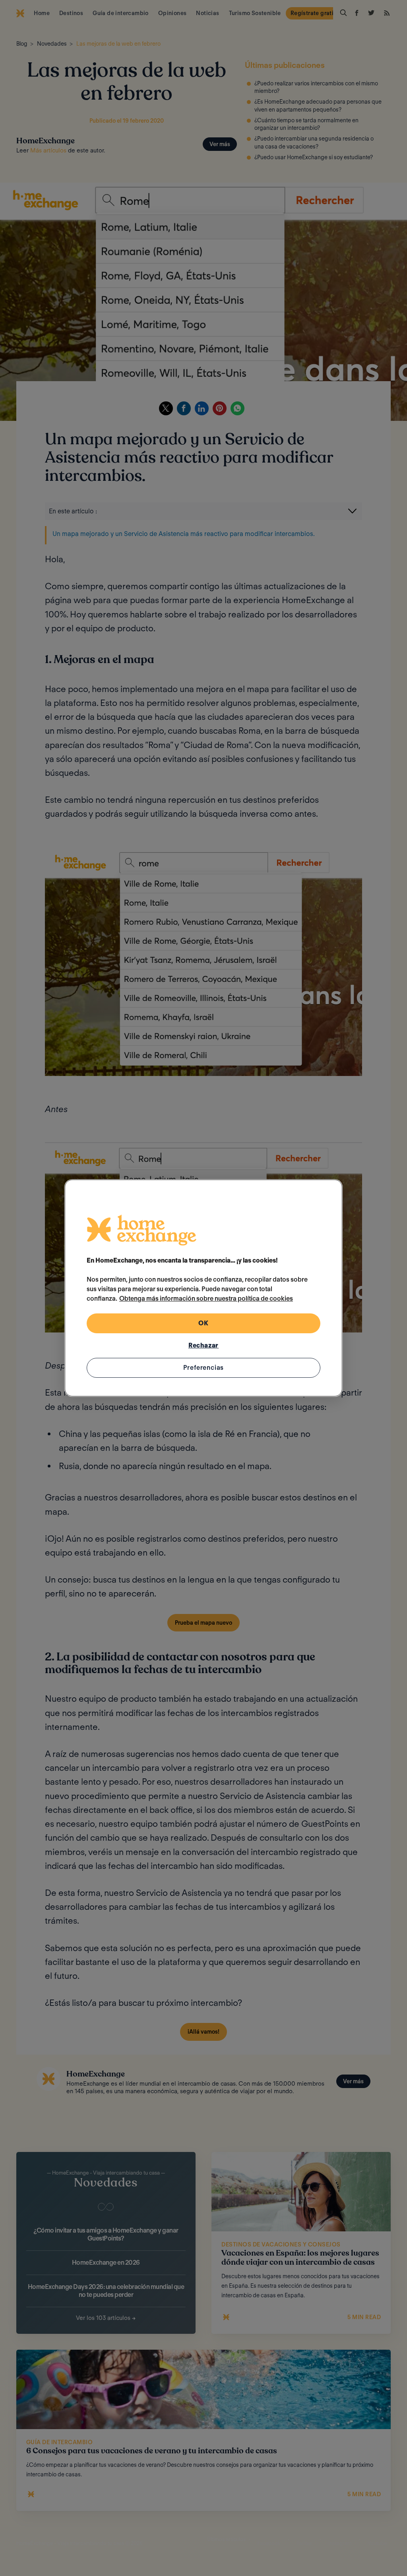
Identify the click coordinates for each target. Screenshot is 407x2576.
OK (203, 1323)
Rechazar (203, 1345)
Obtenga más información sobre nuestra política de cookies (206, 1299)
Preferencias (204, 1368)
